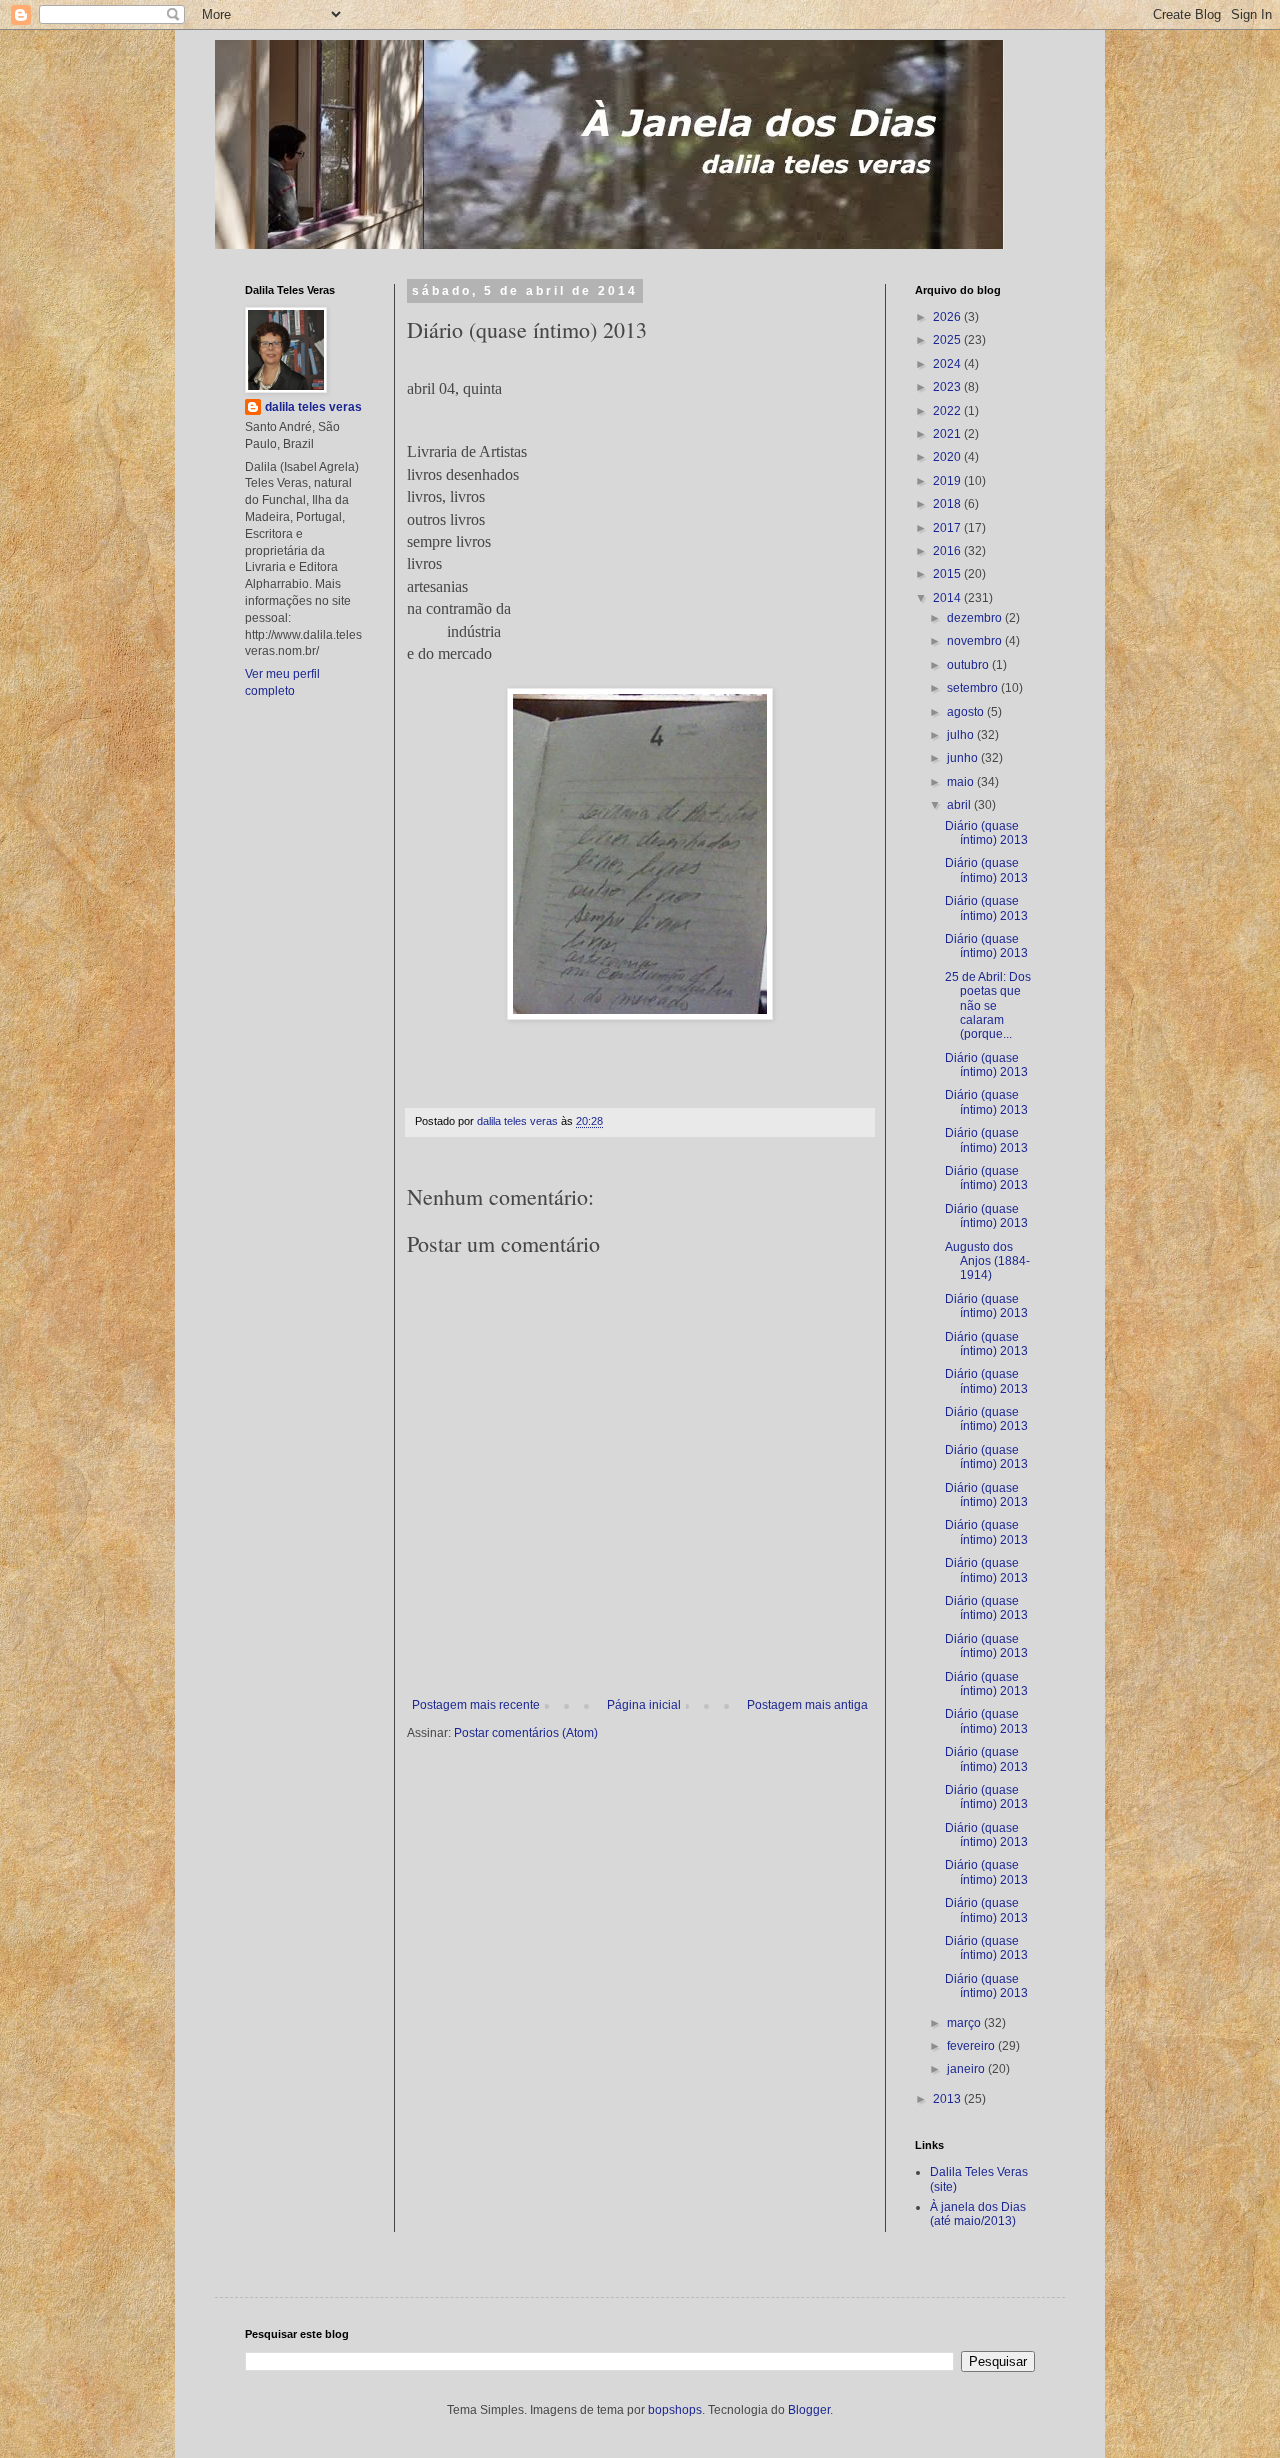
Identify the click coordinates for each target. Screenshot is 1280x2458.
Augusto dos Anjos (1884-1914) (987, 1261)
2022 (948, 411)
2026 (948, 317)
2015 (948, 574)
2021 (948, 434)
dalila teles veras (313, 407)
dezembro (976, 618)
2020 (948, 457)
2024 (948, 364)
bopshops (675, 2410)
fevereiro (972, 2046)
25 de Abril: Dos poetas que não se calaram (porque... (988, 1006)
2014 (948, 598)
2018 (948, 504)
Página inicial (644, 1705)
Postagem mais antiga (807, 1705)
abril (960, 805)
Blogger (809, 2410)
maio (962, 782)
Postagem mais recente (476, 1705)
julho (962, 735)
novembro (976, 641)
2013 (948, 2099)
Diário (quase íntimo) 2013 (986, 833)
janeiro (967, 2069)
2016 (948, 551)
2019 (948, 481)
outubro (969, 665)
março (965, 2023)
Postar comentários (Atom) (526, 1733)
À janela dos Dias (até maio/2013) (978, 2214)
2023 (948, 387)
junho (964, 758)
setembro (974, 688)
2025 (948, 340)
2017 (948, 528)
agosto (967, 712)
